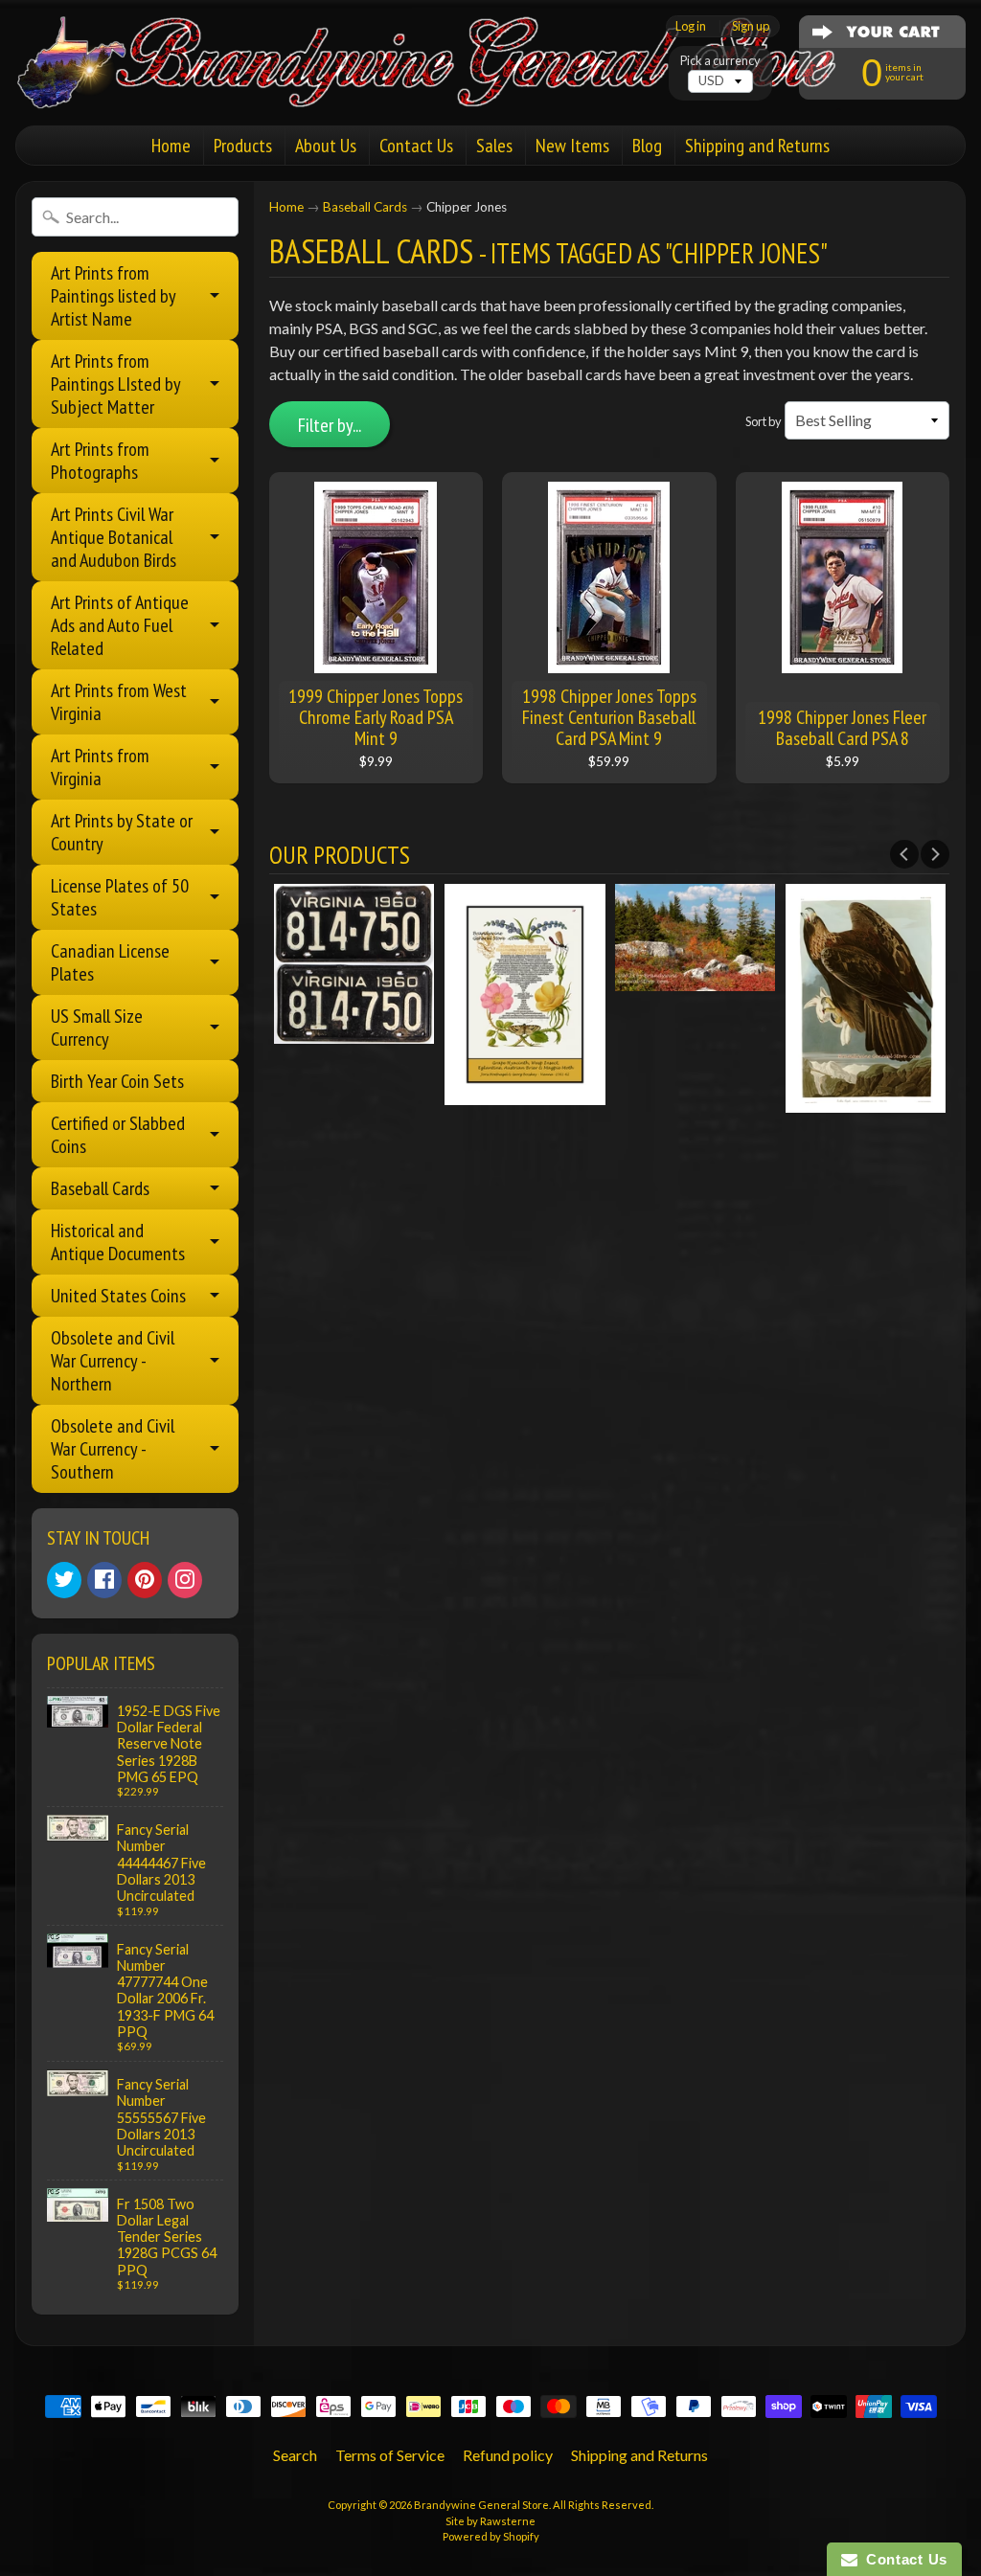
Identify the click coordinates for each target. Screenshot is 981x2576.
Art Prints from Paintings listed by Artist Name (114, 296)
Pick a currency (720, 61)
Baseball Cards (100, 1188)
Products (243, 146)
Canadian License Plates (110, 962)
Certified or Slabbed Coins (118, 1135)
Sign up (751, 26)
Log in (691, 26)
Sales (494, 146)
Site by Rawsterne (490, 2521)
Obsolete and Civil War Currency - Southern (113, 1449)
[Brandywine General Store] (446, 84)
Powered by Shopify (491, 2536)
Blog (647, 146)
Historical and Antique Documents (118, 1242)
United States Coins (118, 1296)
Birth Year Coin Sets (117, 1081)
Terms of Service (390, 2455)
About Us (326, 146)
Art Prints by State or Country (122, 832)
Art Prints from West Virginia (119, 702)
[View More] (354, 1032)
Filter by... (330, 425)
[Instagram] (185, 1580)
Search (295, 2455)
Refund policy (508, 2455)
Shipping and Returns (757, 146)
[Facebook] (104, 1580)
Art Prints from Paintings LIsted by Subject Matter (116, 384)
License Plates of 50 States (120, 897)
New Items (572, 146)
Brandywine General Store (481, 2505)
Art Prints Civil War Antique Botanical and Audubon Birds (114, 537)
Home (171, 146)
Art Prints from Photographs (100, 461)
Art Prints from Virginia (100, 767)
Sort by (764, 421)
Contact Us (416, 146)
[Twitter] (64, 1580)
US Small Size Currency (97, 1028)
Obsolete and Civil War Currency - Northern (113, 1361)
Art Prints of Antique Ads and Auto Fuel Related (120, 625)
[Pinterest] (145, 1580)
